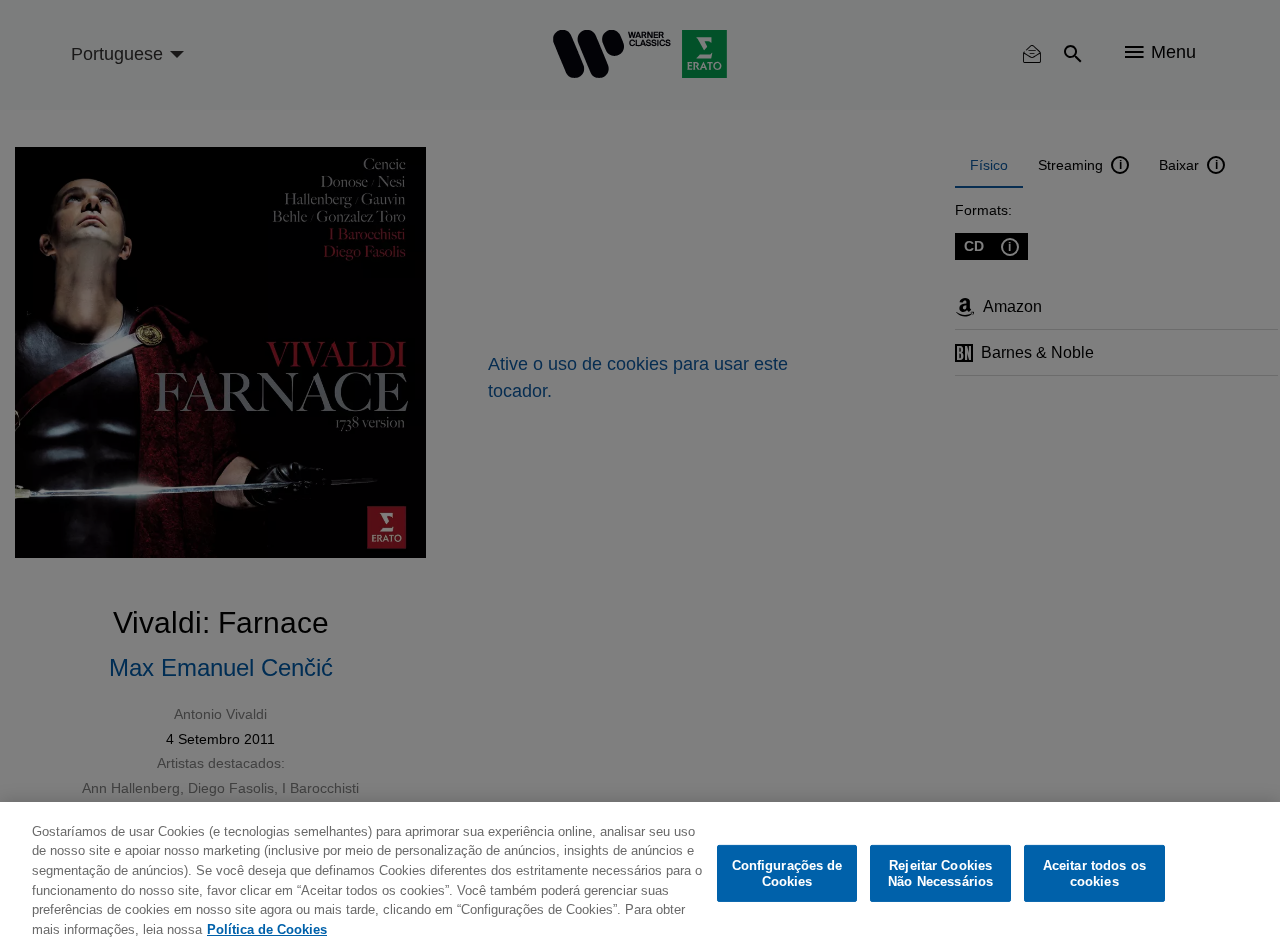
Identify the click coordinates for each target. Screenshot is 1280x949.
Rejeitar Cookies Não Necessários (940, 873)
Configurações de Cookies (787, 873)
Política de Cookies (267, 928)
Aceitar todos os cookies (1094, 873)
